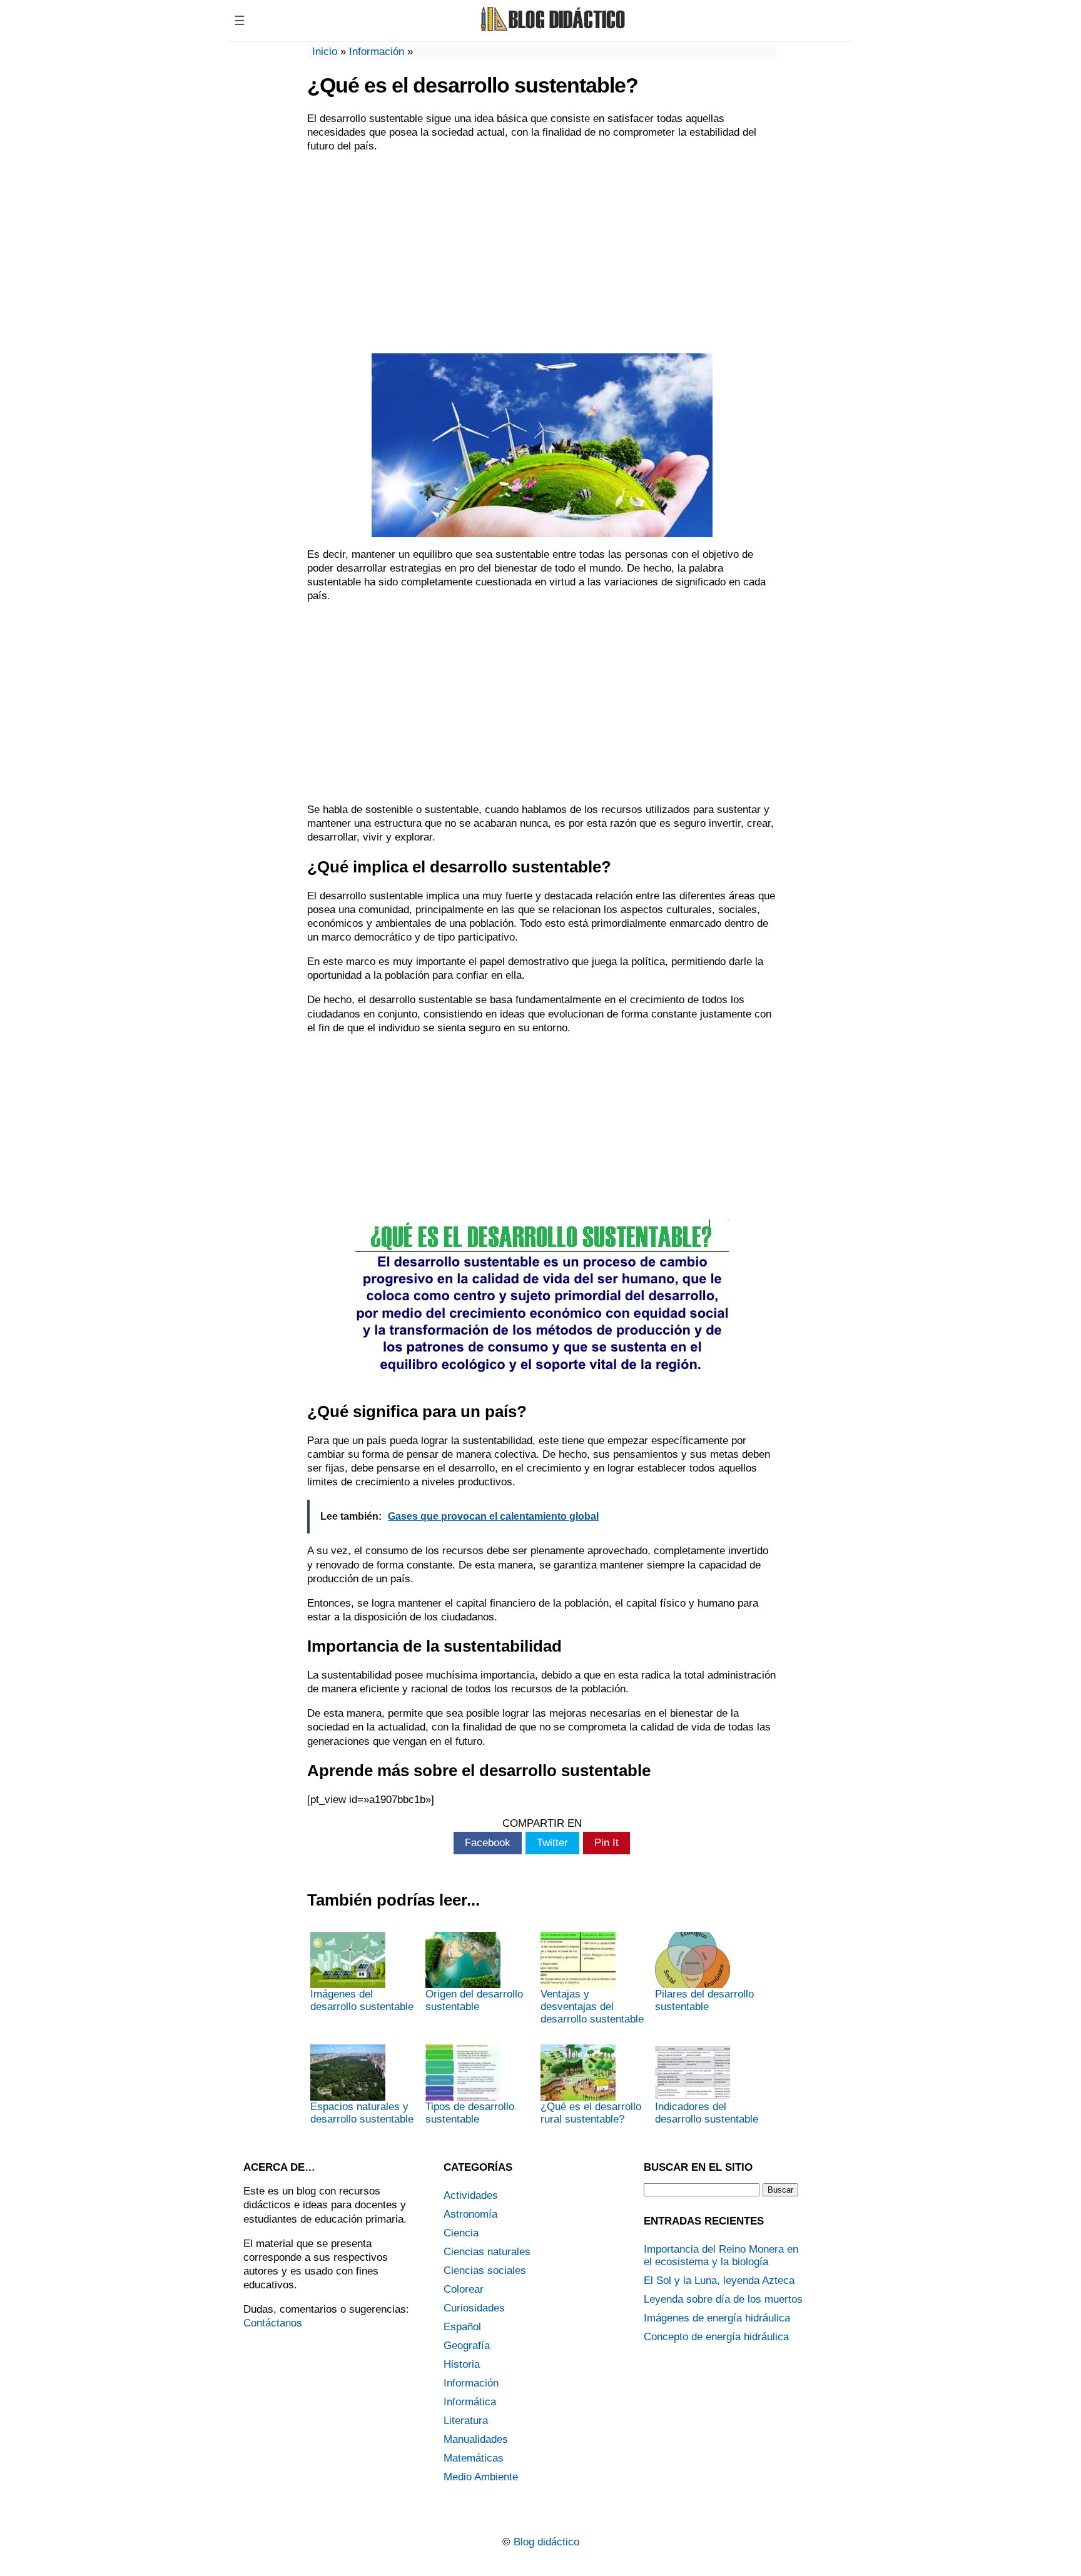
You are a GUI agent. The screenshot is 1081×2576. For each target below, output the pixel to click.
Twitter (552, 1843)
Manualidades (476, 2439)
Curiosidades (474, 2308)
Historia (462, 2364)
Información (377, 52)
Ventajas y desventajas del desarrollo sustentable (592, 2007)
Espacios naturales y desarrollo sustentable (362, 2113)
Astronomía (470, 2214)
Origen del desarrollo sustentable (474, 2000)
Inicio (325, 52)
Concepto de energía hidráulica (716, 2337)
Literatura (466, 2421)
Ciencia (461, 2233)
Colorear (464, 2289)
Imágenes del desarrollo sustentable (362, 2000)
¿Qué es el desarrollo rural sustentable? (591, 2113)
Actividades (471, 2195)
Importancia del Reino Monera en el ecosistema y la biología (721, 2255)
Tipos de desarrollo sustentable (470, 2113)
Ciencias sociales (485, 2270)
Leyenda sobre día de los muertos (723, 2299)
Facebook (488, 1843)
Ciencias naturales (487, 2252)
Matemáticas (474, 2458)
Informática (470, 2402)
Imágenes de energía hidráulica (717, 2318)
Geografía (467, 2346)
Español (462, 2327)
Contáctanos (273, 2323)
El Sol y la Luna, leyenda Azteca (719, 2281)
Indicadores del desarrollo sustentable (707, 2113)
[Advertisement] (542, 253)
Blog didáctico (546, 2542)
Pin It (606, 1843)
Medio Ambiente (481, 2477)
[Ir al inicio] (551, 30)
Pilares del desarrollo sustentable (704, 2000)
